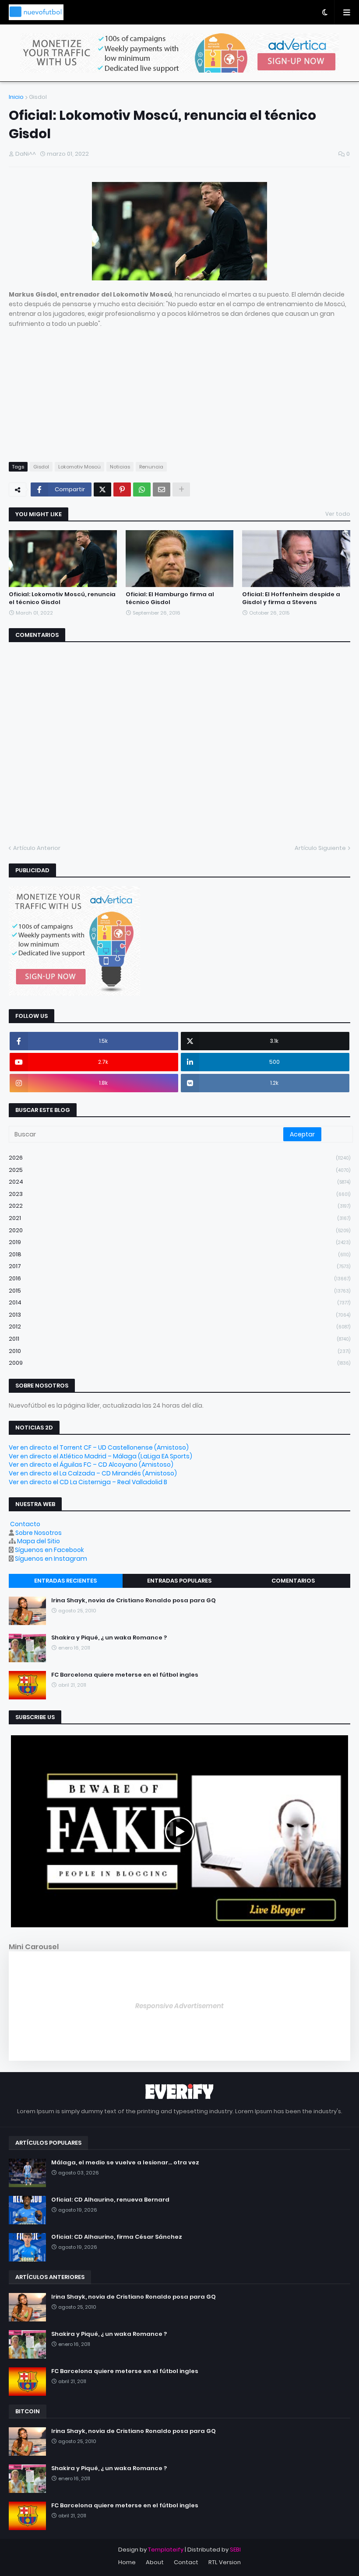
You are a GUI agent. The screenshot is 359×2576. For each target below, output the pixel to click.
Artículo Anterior (37, 848)
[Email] (162, 489)
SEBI (235, 2550)
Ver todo (338, 514)
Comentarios (293, 1581)
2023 (179, 1194)
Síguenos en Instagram (51, 1559)
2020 (179, 1230)
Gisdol (38, 97)
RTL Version (225, 2562)
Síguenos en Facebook (49, 1550)
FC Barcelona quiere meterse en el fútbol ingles (125, 1675)
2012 (179, 1326)
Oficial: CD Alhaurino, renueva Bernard (110, 2200)
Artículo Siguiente (320, 848)
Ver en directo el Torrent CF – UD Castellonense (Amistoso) (99, 1447)
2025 (179, 1170)
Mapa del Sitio (39, 1541)
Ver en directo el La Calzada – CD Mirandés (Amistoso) (93, 1473)
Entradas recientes (65, 1581)
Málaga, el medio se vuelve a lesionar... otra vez (125, 2163)
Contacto (25, 1524)
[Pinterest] (122, 489)
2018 (179, 1254)
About (155, 2562)
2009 (179, 1363)
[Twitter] (102, 489)
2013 (179, 1315)
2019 (179, 1242)
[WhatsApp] (142, 489)
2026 (179, 1158)
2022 (179, 1206)
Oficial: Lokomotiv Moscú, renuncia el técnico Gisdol (62, 598)
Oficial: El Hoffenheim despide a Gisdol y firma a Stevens (291, 598)
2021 (179, 1218)
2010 (179, 1351)
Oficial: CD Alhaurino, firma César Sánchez (117, 2237)
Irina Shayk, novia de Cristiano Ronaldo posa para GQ (134, 1601)
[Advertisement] (179, 390)
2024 (179, 1182)
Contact (186, 2562)
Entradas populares (179, 1581)
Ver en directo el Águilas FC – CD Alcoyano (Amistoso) (91, 1465)
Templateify (166, 2550)
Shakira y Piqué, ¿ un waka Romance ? (109, 1638)
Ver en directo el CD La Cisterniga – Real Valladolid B (88, 1482)
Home (127, 2562)
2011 (179, 1339)
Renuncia (151, 467)
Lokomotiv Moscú (79, 467)
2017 (179, 1266)
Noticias (120, 467)
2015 (179, 1291)
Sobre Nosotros (39, 1533)
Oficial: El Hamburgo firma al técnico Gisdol (170, 598)
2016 (179, 1278)
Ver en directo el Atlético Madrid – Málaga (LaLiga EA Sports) (100, 1456)
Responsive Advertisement (179, 2006)
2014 (179, 1302)
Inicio (16, 97)
